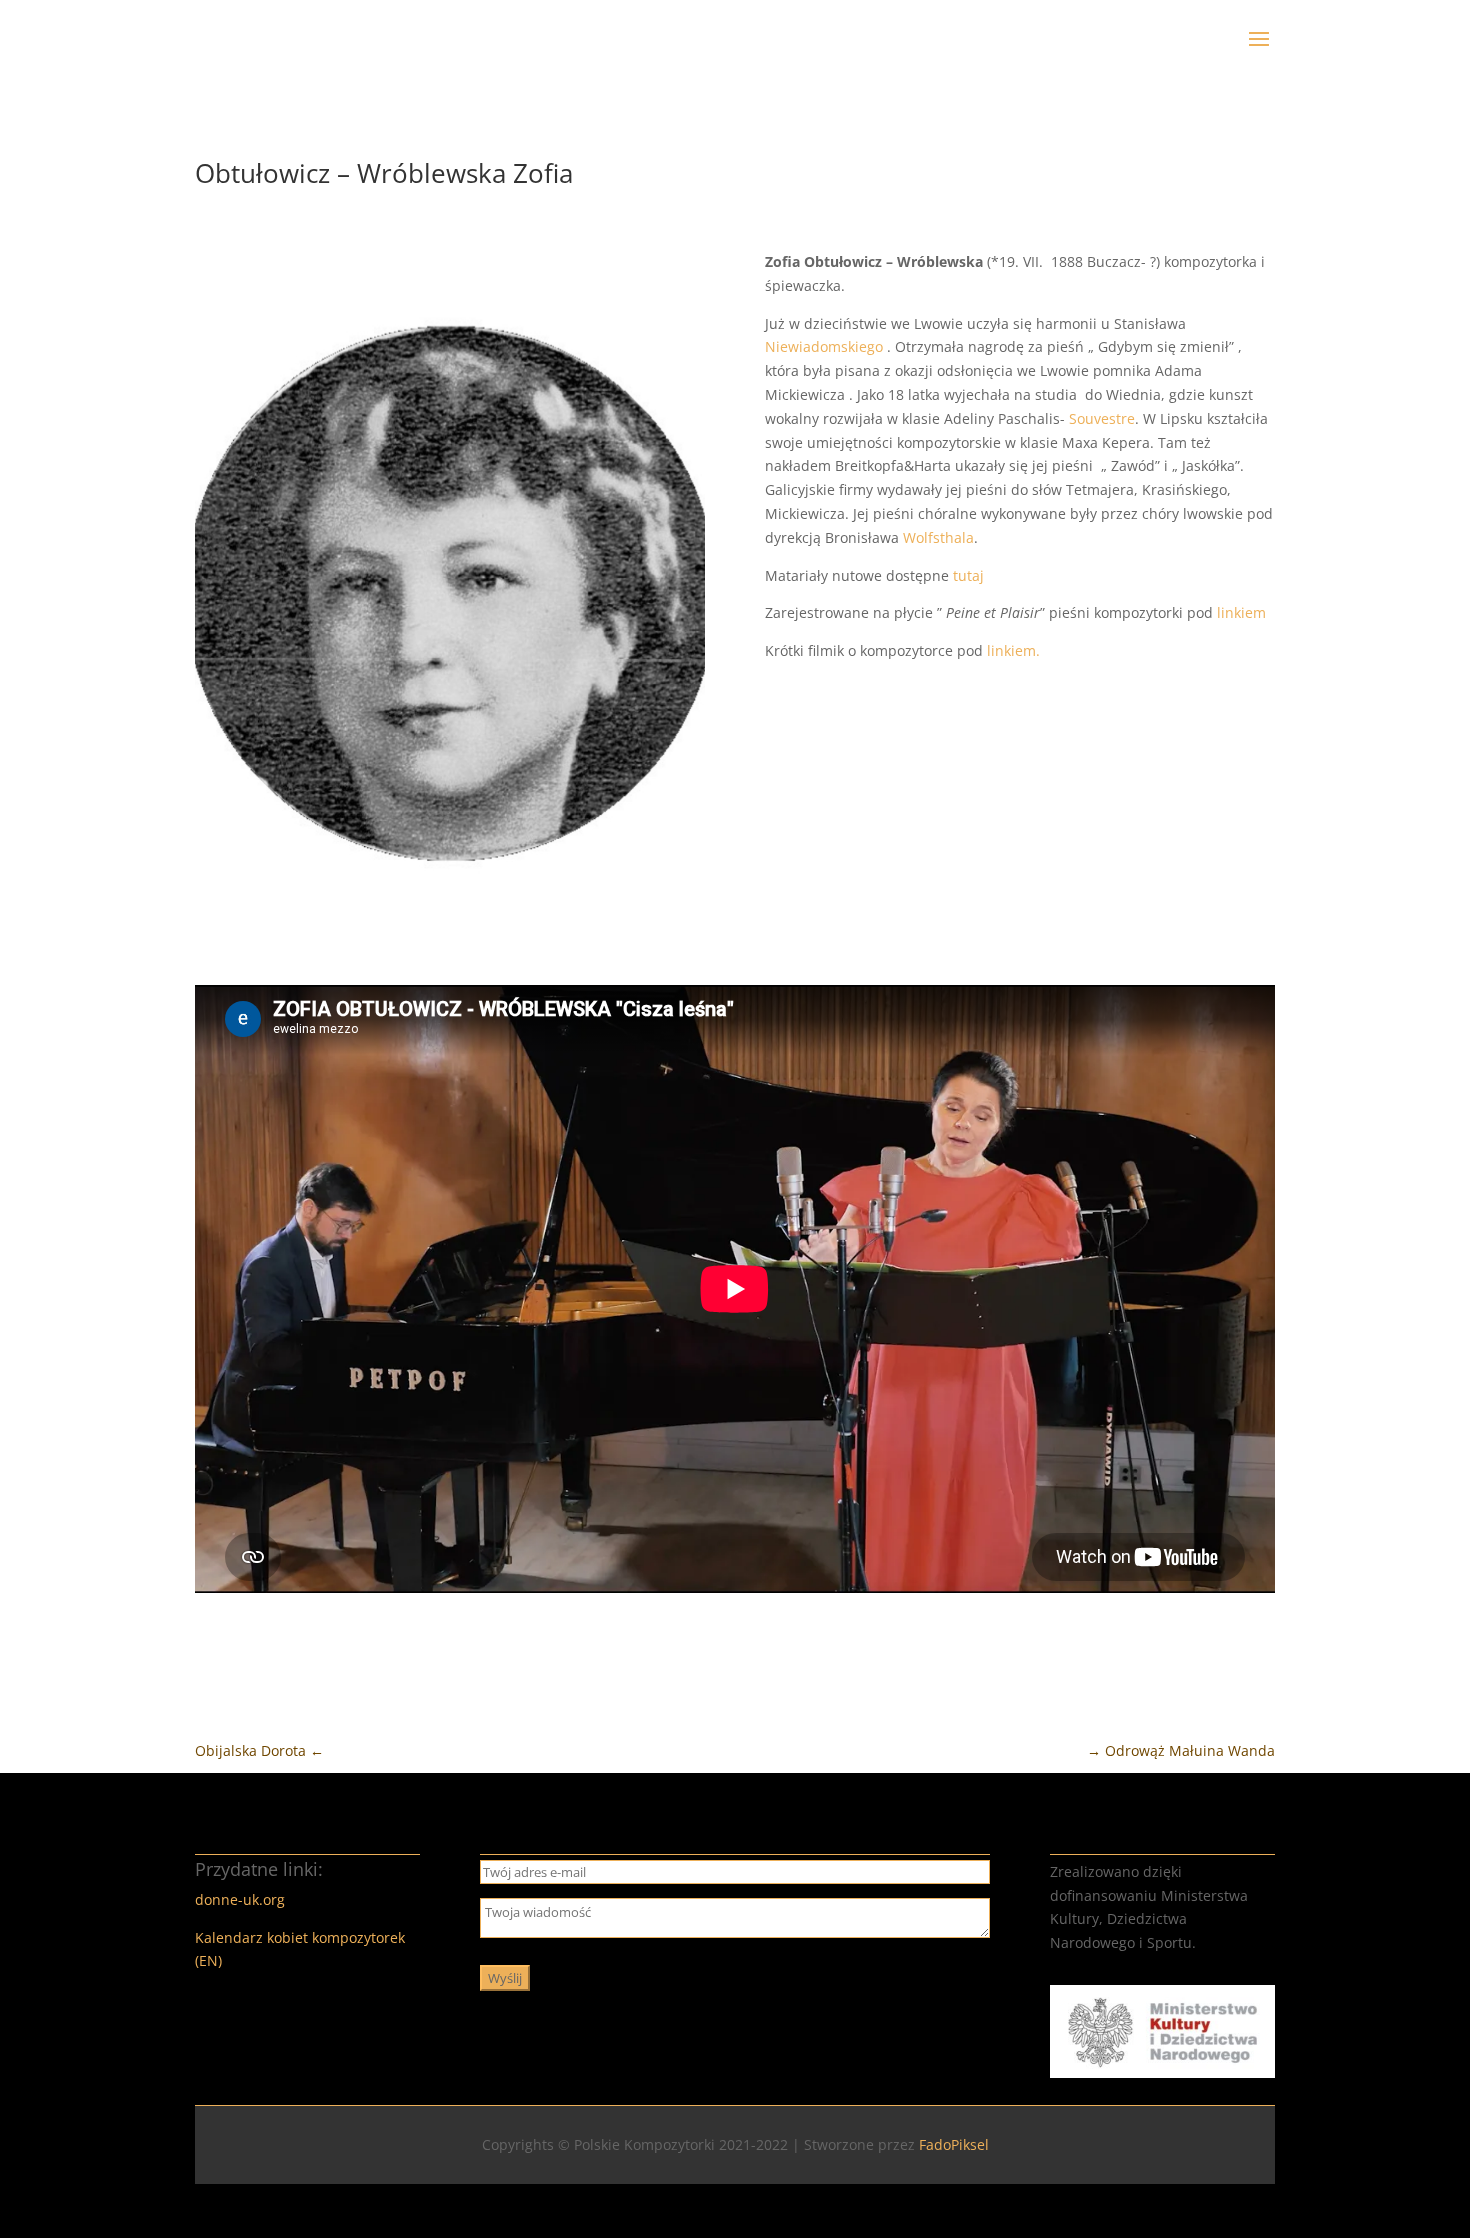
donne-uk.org (240, 1899)
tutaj (970, 575)
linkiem (1241, 612)
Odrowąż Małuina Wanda (1181, 1750)
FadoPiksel (954, 2144)
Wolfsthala (938, 537)
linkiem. (1013, 650)
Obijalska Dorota (259, 1750)
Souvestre (1102, 418)
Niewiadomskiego (824, 346)
